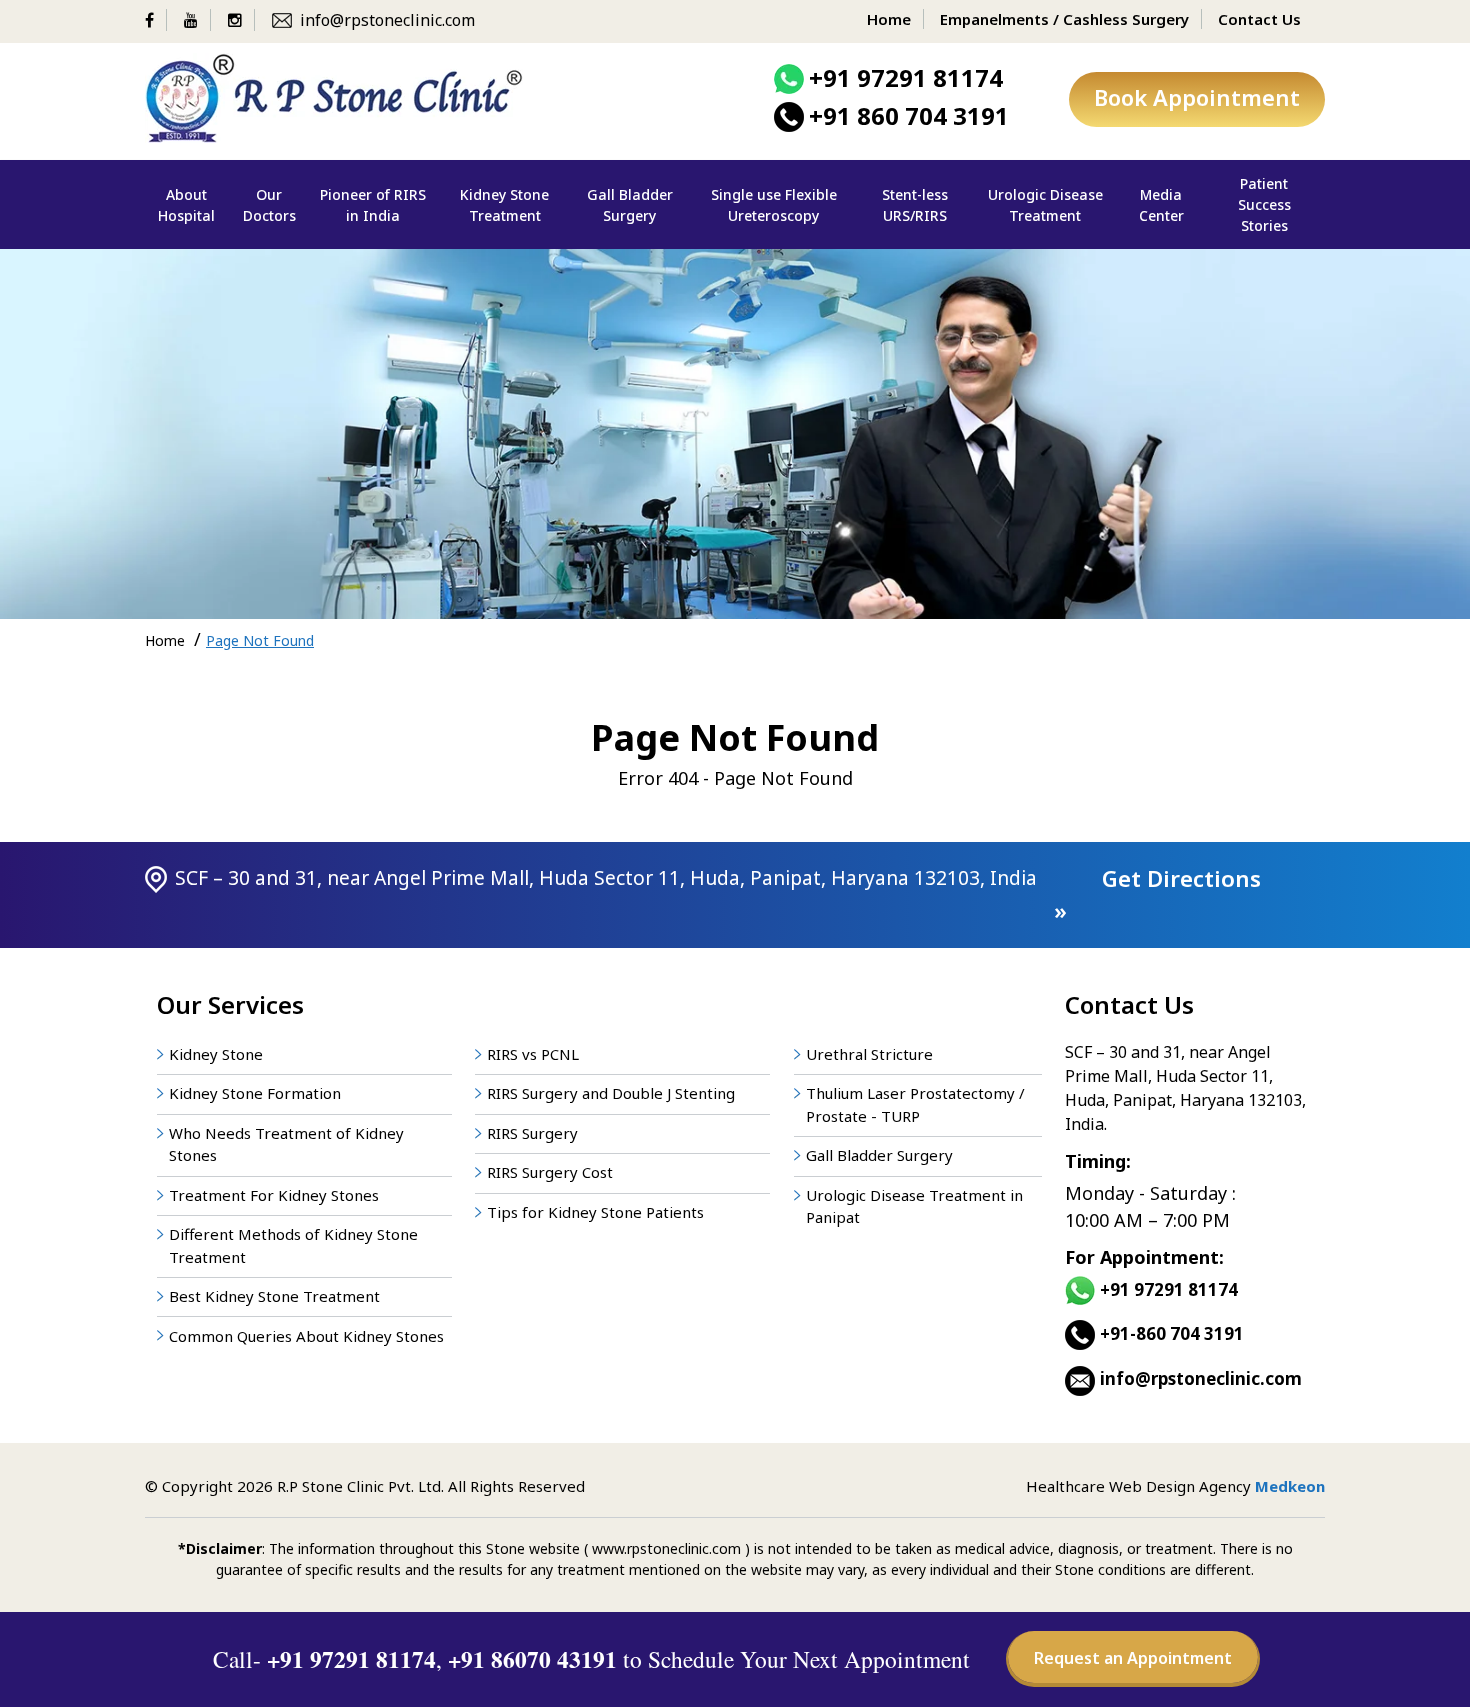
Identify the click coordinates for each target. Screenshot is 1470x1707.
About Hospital (186, 205)
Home (889, 19)
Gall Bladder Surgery (630, 205)
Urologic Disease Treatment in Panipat (914, 1206)
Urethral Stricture (869, 1054)
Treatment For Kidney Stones (274, 1195)
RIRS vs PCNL (533, 1054)
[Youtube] (197, 20)
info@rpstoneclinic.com (387, 20)
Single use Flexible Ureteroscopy (774, 205)
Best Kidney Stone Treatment (274, 1296)
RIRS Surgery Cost (550, 1172)
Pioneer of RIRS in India (373, 205)
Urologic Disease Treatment (1045, 205)
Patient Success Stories (1264, 204)
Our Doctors (269, 205)
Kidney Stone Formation (255, 1093)
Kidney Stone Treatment (504, 205)
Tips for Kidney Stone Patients (595, 1212)
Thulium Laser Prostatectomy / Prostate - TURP (915, 1104)
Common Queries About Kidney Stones (306, 1336)
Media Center (1161, 205)
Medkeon (1290, 1486)
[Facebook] (156, 20)
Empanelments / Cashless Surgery (1064, 19)
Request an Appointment (1133, 1658)
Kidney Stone (216, 1054)
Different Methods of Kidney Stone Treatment (293, 1245)
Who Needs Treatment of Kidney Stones (286, 1144)
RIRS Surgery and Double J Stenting (611, 1093)
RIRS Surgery (532, 1133)
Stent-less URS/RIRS (915, 205)
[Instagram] (241, 20)
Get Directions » (1157, 894)
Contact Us (1259, 19)
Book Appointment (1197, 97)
